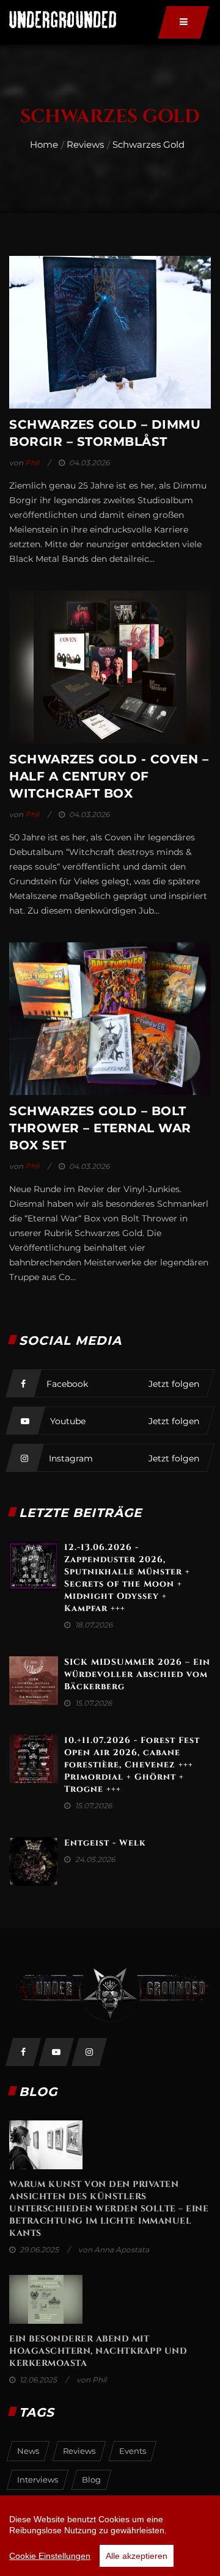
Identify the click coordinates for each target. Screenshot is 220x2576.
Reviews (85, 144)
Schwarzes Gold (148, 144)
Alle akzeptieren (137, 2556)
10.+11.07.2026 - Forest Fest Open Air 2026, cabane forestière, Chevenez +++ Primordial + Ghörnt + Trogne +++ (132, 1765)
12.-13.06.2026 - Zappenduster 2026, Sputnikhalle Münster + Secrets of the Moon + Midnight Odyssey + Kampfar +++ (127, 1578)
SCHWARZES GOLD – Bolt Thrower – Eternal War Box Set (100, 1128)
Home (44, 144)
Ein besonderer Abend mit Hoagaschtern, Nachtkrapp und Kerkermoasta (98, 2351)
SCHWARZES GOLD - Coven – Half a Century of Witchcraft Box (109, 776)
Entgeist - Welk (105, 1843)
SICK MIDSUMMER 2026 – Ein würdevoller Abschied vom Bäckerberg (137, 1674)
